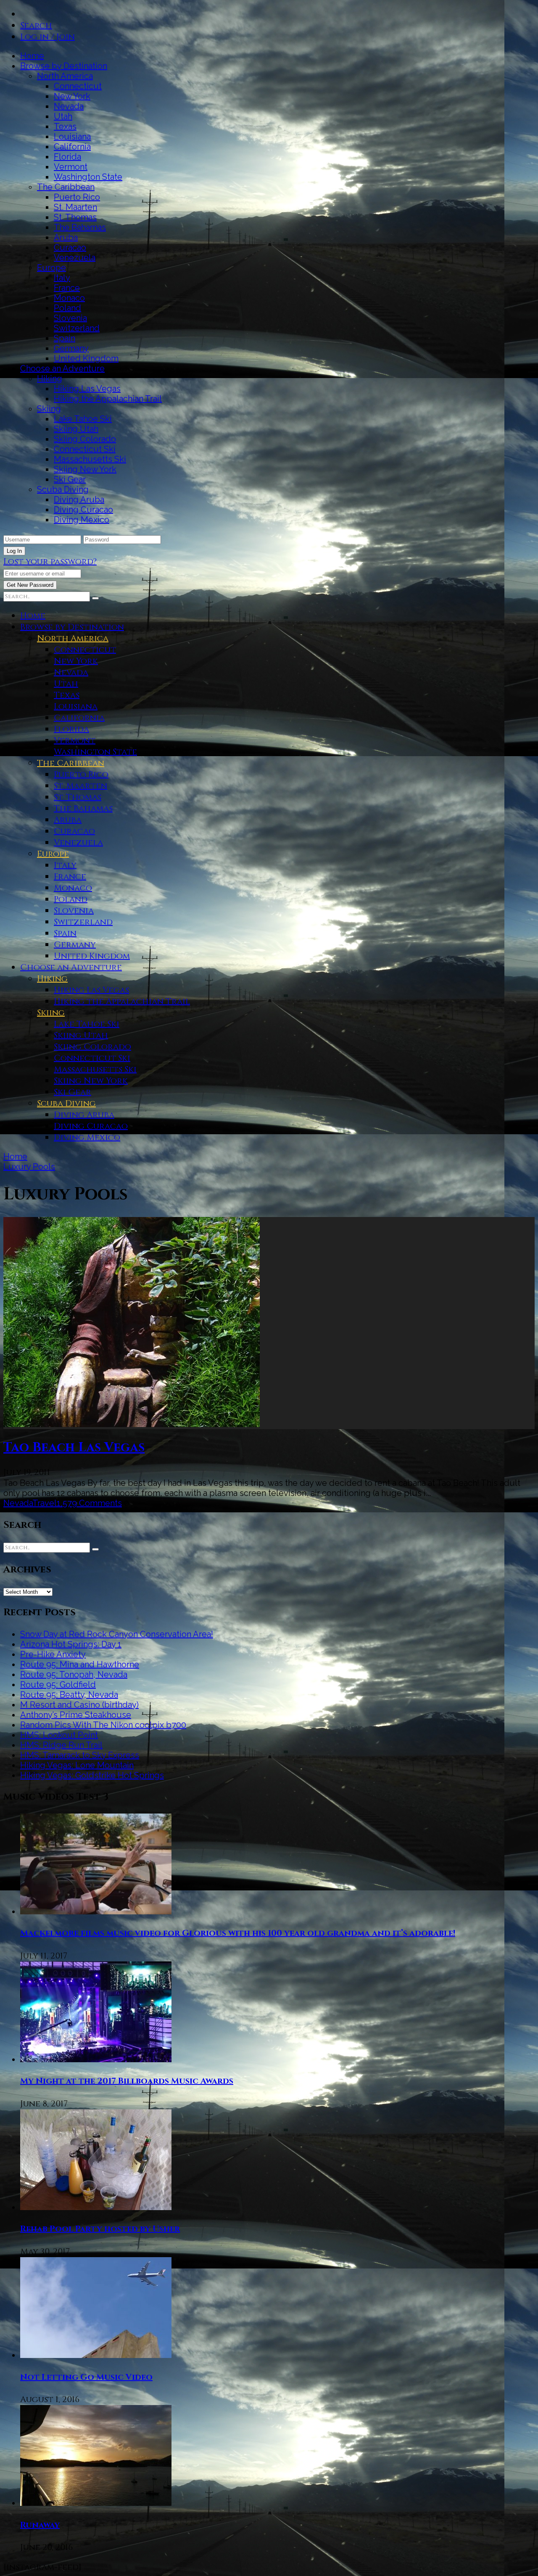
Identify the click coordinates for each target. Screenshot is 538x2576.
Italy (62, 278)
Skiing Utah (76, 429)
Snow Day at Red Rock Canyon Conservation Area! (117, 1634)
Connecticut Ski (85, 449)
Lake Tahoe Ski (83, 419)
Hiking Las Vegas (87, 389)
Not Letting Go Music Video (86, 2377)
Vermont (71, 167)
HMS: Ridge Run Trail (61, 1745)
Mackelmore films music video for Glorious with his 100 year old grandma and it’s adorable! (238, 1933)
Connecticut (78, 86)
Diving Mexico (82, 520)
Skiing (49, 409)
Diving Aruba (79, 499)
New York (72, 96)
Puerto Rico (77, 197)
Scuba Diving (63, 489)
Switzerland (77, 328)
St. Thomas (75, 217)
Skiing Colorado (85, 439)
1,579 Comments (89, 1503)
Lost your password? (50, 561)
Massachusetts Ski (90, 459)
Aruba (66, 237)
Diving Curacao (83, 510)
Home (32, 56)
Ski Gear (70, 479)
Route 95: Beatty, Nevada (69, 1695)
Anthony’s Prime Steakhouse (76, 1715)
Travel (45, 1503)
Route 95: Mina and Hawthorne (80, 1664)
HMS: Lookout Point (59, 1735)
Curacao (70, 247)
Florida (67, 157)
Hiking (50, 379)
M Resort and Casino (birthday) (79, 1705)
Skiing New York (85, 469)
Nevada (69, 106)
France (67, 288)
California (72, 147)
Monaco (69, 298)
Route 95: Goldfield (58, 1685)
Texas (65, 126)
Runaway (40, 2525)
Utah (63, 116)
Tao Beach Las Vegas (74, 1448)
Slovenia (70, 318)
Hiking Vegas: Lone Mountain (77, 1765)
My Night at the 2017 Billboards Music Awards (127, 2081)
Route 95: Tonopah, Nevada (74, 1674)
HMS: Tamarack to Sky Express (80, 1755)
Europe (51, 268)
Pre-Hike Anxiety (53, 1654)
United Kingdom (86, 358)
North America (65, 76)
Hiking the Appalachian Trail (108, 399)
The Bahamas (80, 227)
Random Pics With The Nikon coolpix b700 (103, 1725)
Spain (65, 338)
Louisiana (72, 137)
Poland (67, 308)
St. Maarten (75, 207)
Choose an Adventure (62, 368)
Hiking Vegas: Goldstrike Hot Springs (92, 1775)
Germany (71, 348)
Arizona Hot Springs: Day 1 (71, 1644)
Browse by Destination (64, 66)
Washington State (88, 177)
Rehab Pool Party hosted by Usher (100, 2229)
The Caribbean (66, 187)
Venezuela (75, 258)
